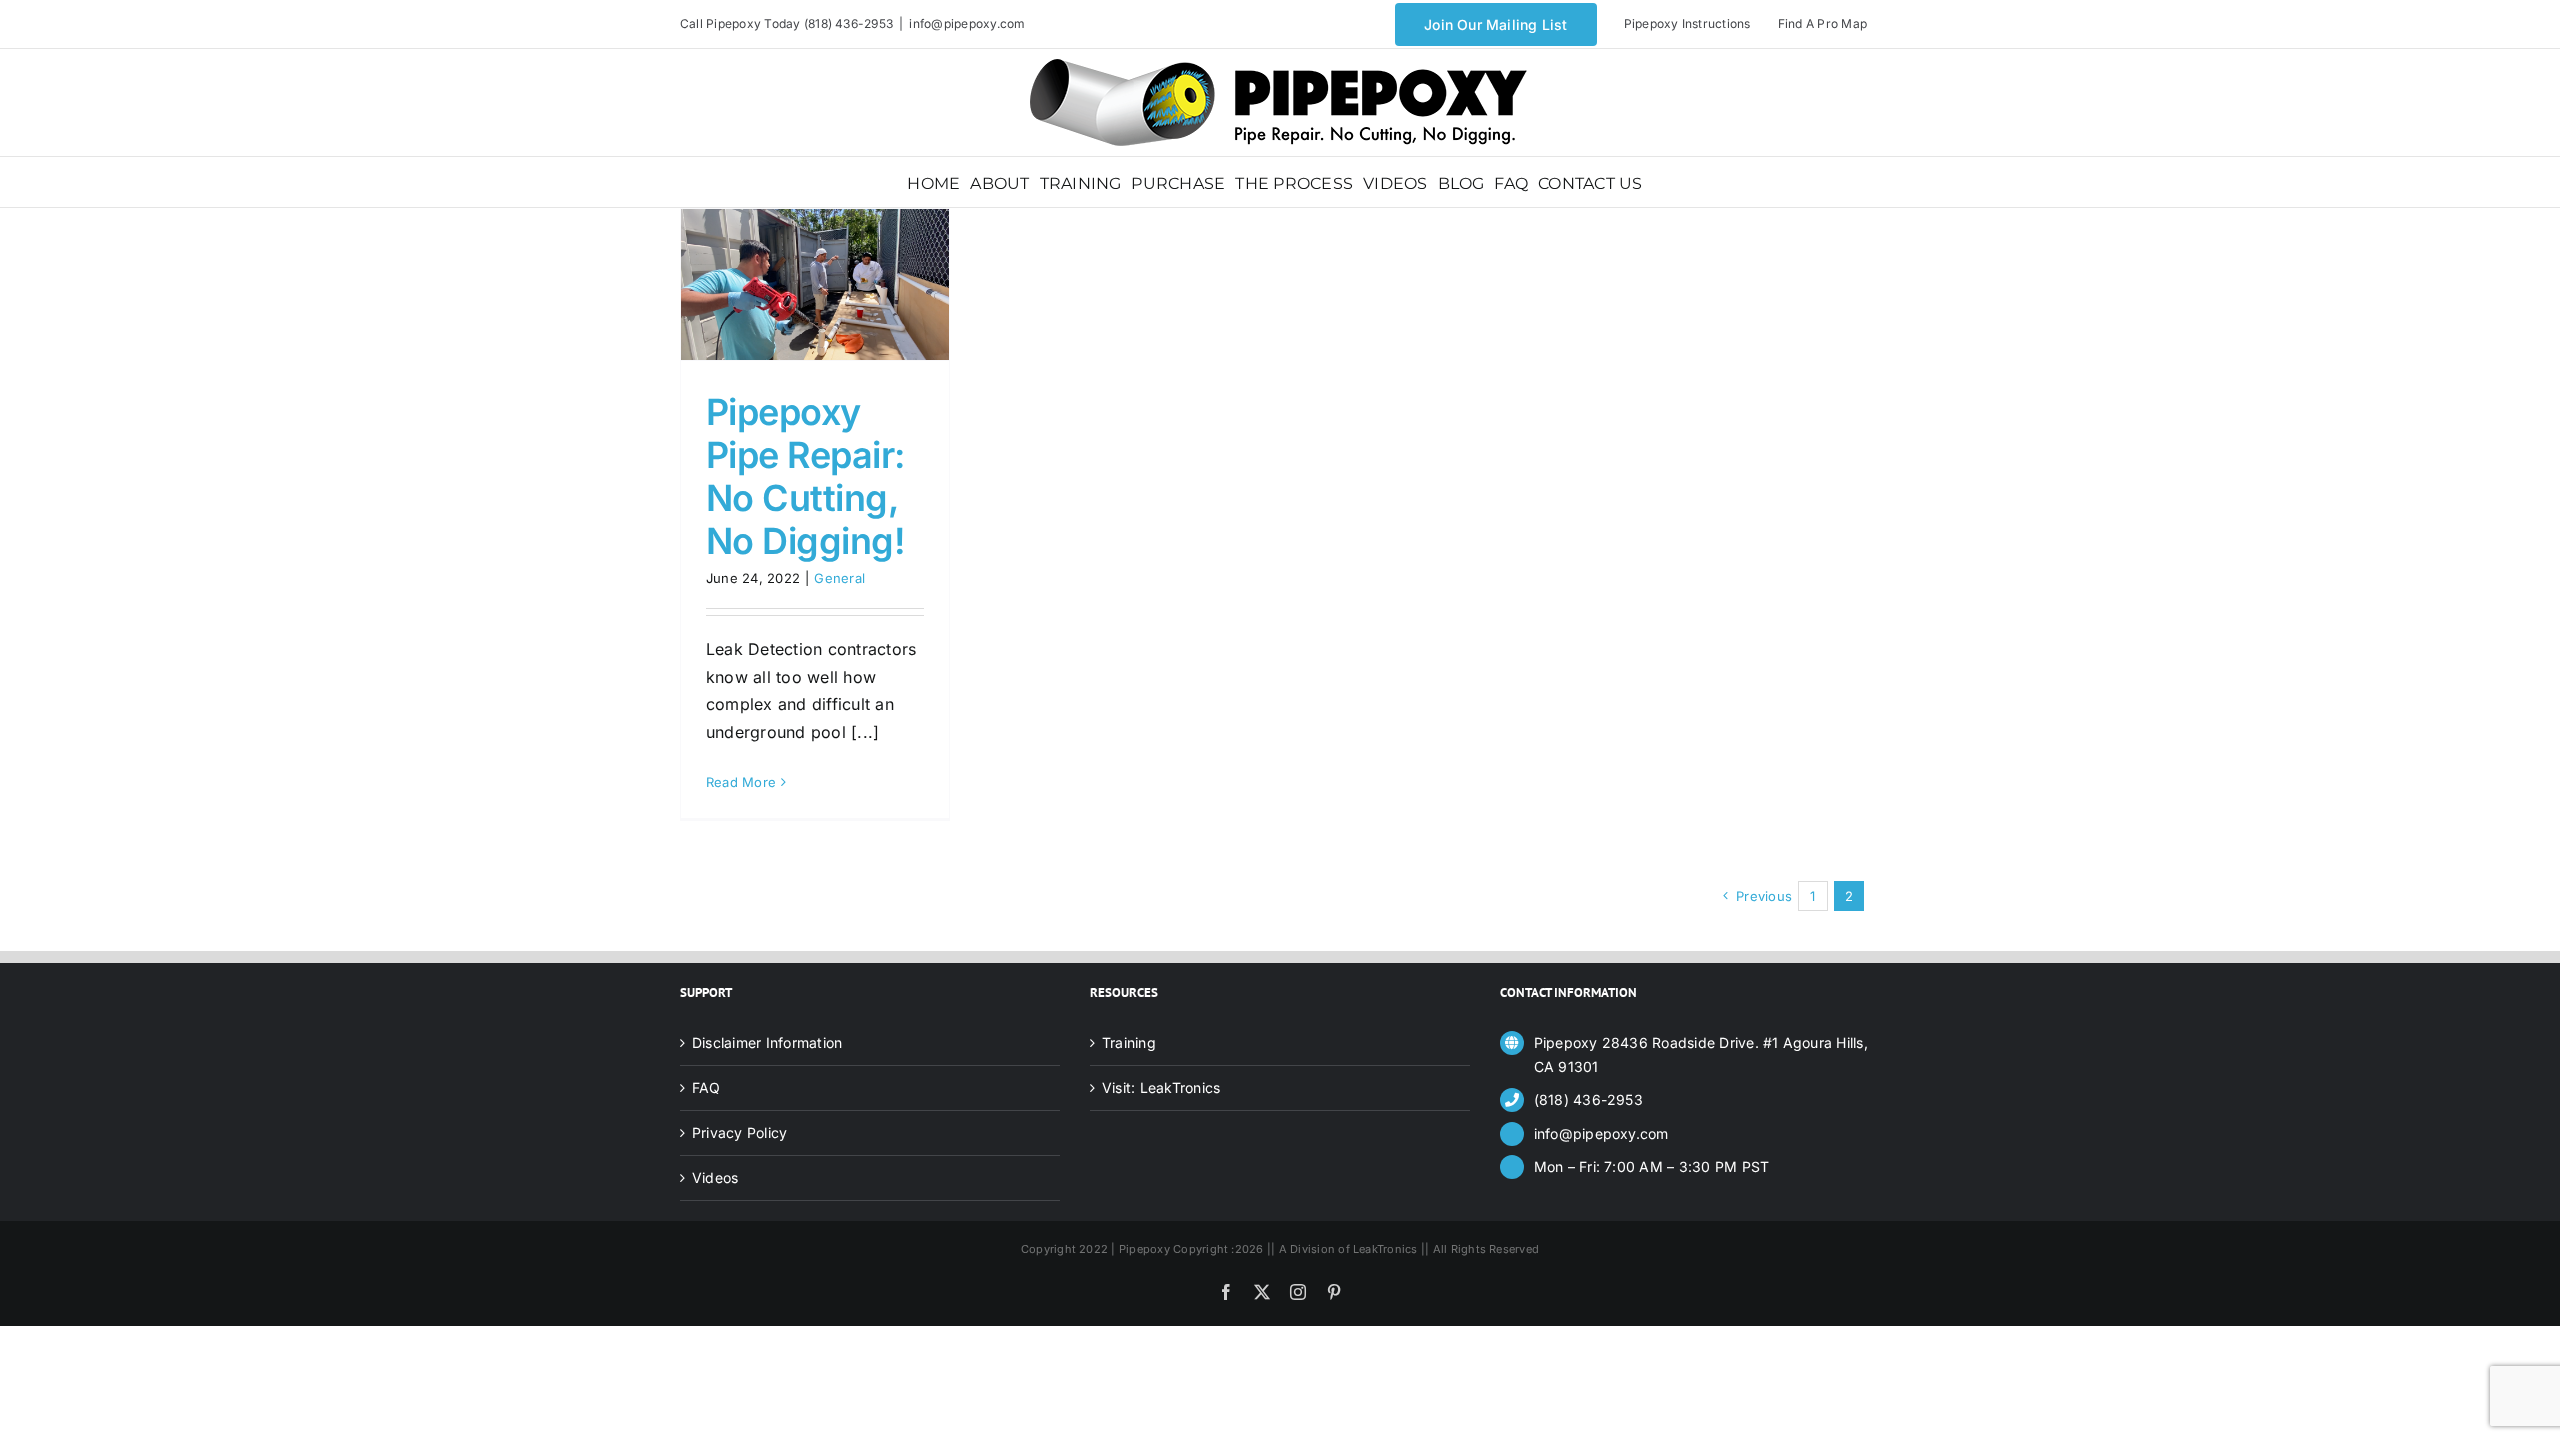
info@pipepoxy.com (967, 23)
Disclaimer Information (767, 1042)
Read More (741, 782)
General (839, 578)
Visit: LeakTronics (1161, 1087)
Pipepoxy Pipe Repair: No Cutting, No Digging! (805, 477)
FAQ (706, 1087)
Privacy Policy (739, 1132)
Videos (715, 1177)
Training (1129, 1042)
